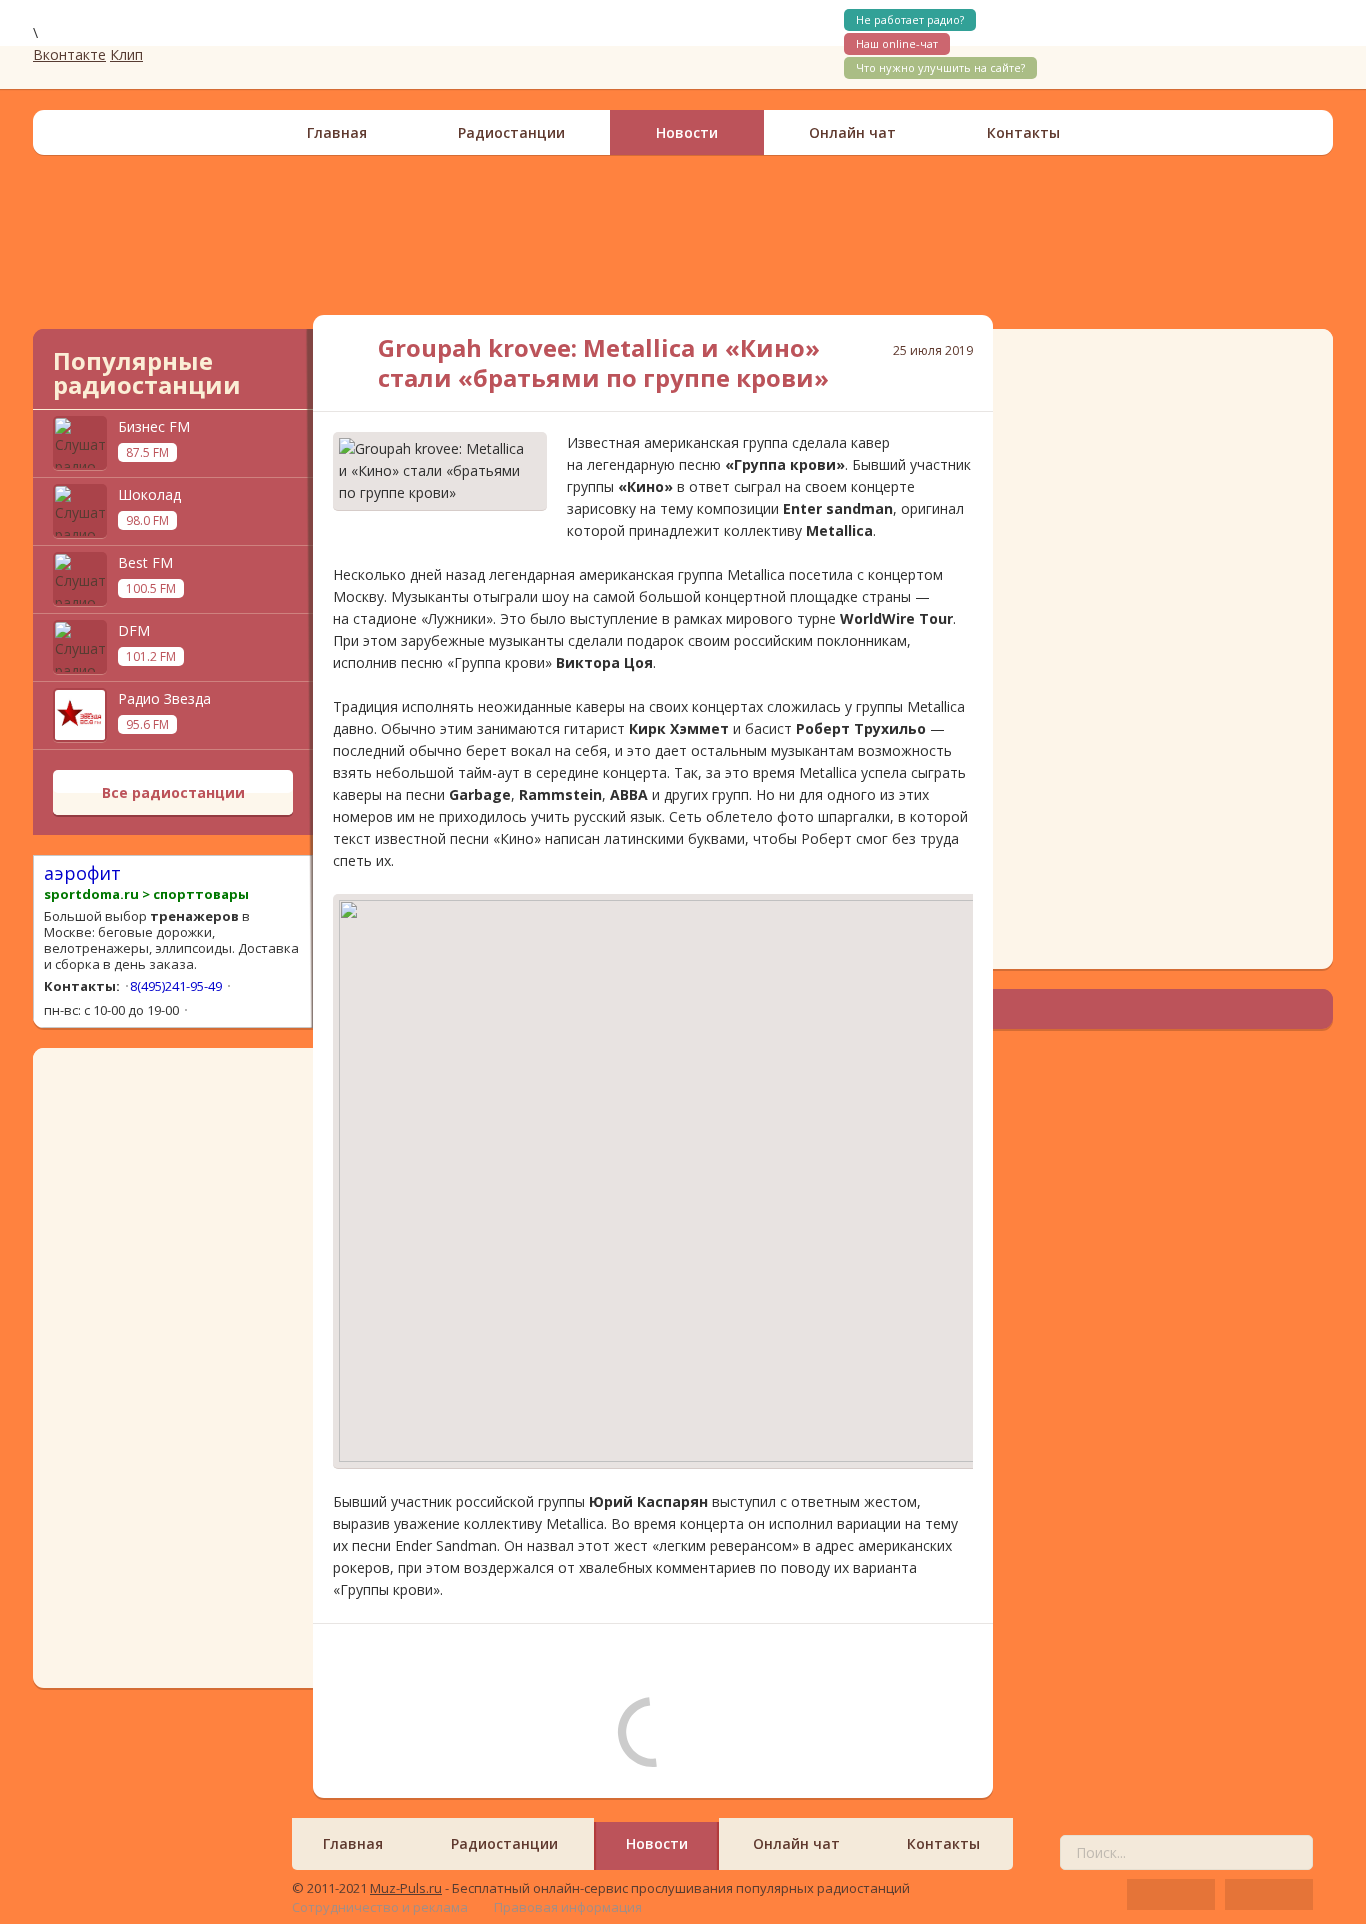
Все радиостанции (173, 792)
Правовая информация (568, 1907)
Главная (337, 132)
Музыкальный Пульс (163, 43)
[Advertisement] (683, 235)
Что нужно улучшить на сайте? (940, 67)
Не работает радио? (910, 19)
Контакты (1023, 132)
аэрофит (82, 873)
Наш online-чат (897, 43)
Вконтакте (69, 54)
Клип (126, 54)
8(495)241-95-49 (176, 986)
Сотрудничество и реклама (380, 1907)
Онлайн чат (852, 132)
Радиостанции (511, 132)
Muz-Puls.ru (406, 1888)
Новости (687, 132)
